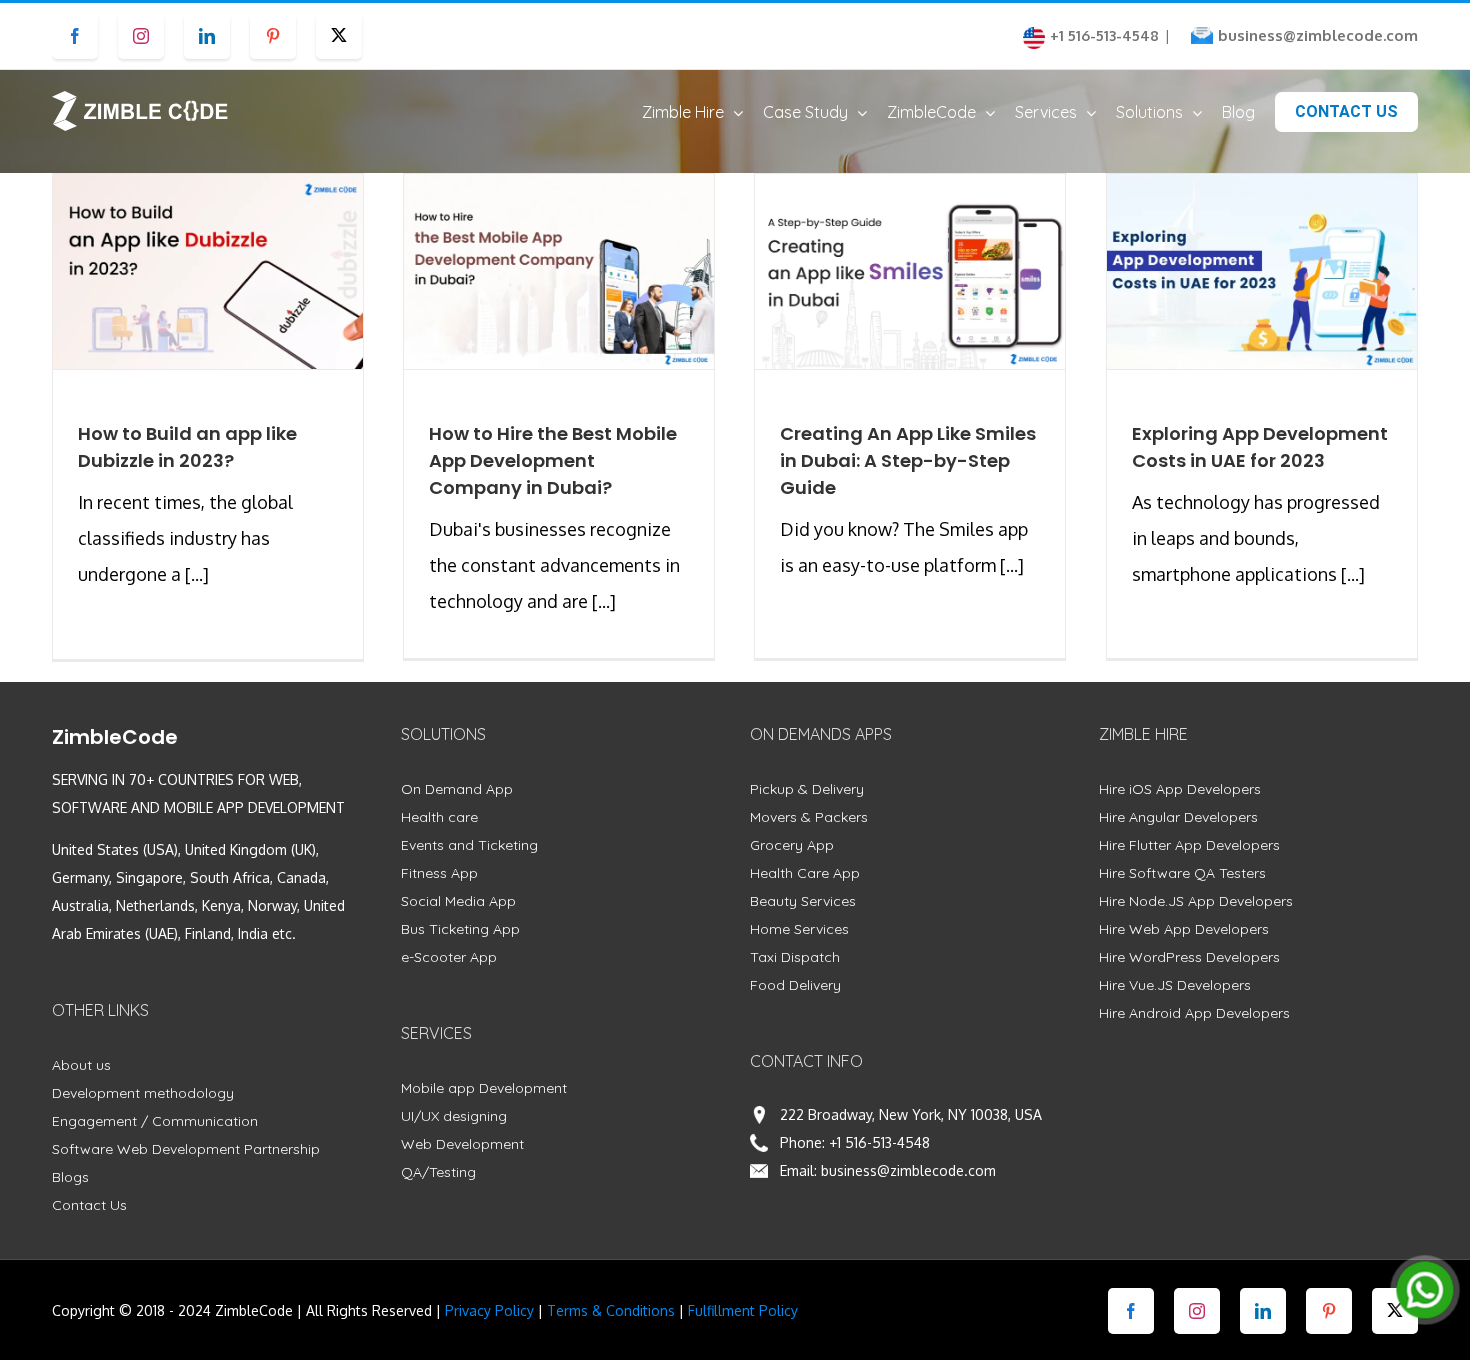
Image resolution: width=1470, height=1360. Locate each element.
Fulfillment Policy (743, 1310)
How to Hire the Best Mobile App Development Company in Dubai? (553, 460)
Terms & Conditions (611, 1310)
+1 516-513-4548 (879, 1142)
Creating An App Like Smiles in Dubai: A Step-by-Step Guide (908, 460)
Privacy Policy (489, 1310)
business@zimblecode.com (1318, 35)
